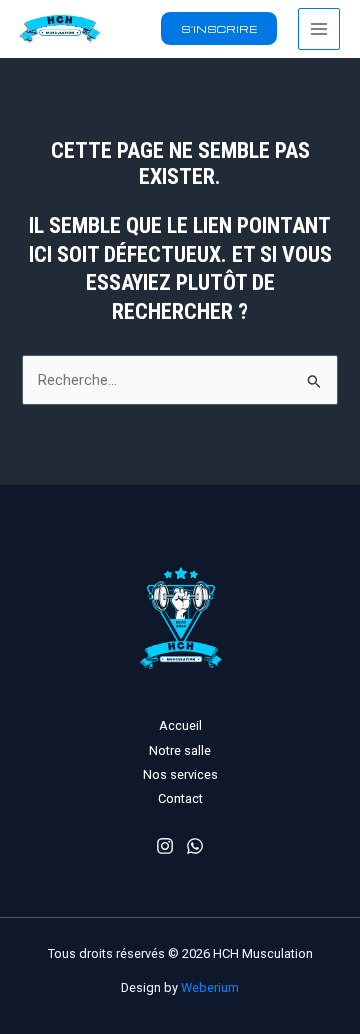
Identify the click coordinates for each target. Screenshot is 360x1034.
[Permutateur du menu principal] (319, 29)
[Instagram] (165, 846)
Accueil (180, 725)
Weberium (210, 987)
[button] (219, 28)
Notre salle (180, 750)
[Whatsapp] (195, 846)
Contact (180, 798)
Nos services (180, 774)
